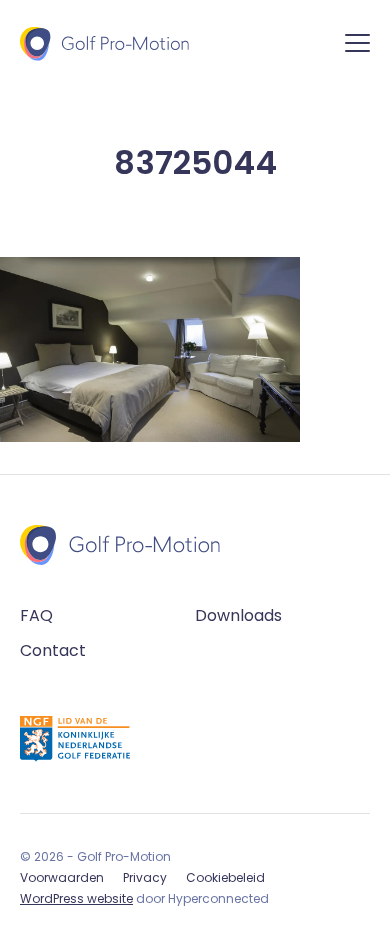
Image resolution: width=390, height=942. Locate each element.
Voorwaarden (62, 877)
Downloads (238, 615)
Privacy (145, 877)
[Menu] (357, 46)
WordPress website (76, 898)
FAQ (36, 615)
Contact (53, 650)
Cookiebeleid (225, 877)
